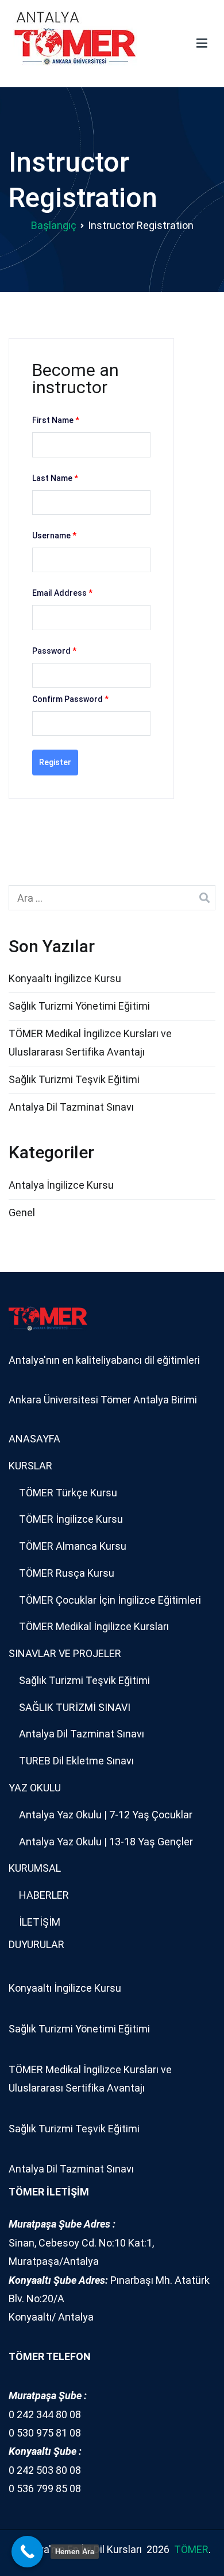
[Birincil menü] (202, 44)
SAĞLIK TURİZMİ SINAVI (75, 1707)
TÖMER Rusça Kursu (67, 1573)
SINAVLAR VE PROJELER (65, 1653)
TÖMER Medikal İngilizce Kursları (94, 1626)
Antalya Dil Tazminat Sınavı (71, 1107)
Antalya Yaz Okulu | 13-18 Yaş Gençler (106, 1842)
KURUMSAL (35, 1868)
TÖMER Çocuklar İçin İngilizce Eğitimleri (110, 1600)
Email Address (62, 593)
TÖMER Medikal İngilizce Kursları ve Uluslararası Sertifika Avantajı (90, 1043)
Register (55, 762)
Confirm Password (70, 699)
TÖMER (191, 2549)
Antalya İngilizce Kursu (61, 1185)
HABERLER (44, 1895)
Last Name (55, 478)
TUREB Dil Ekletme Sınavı (76, 1761)
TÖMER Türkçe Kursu (68, 1493)
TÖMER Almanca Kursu (73, 1546)
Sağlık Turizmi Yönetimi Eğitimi (79, 1006)
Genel (22, 1213)
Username (54, 536)
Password (54, 651)
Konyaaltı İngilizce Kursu (65, 978)
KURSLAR (30, 1466)
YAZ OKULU (35, 1788)
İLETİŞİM (40, 1922)
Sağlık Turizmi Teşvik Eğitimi (74, 1079)
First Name (56, 420)
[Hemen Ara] (27, 2552)
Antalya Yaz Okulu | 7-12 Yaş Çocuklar (106, 1815)
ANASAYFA (34, 1439)
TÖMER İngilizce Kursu (71, 1519)
